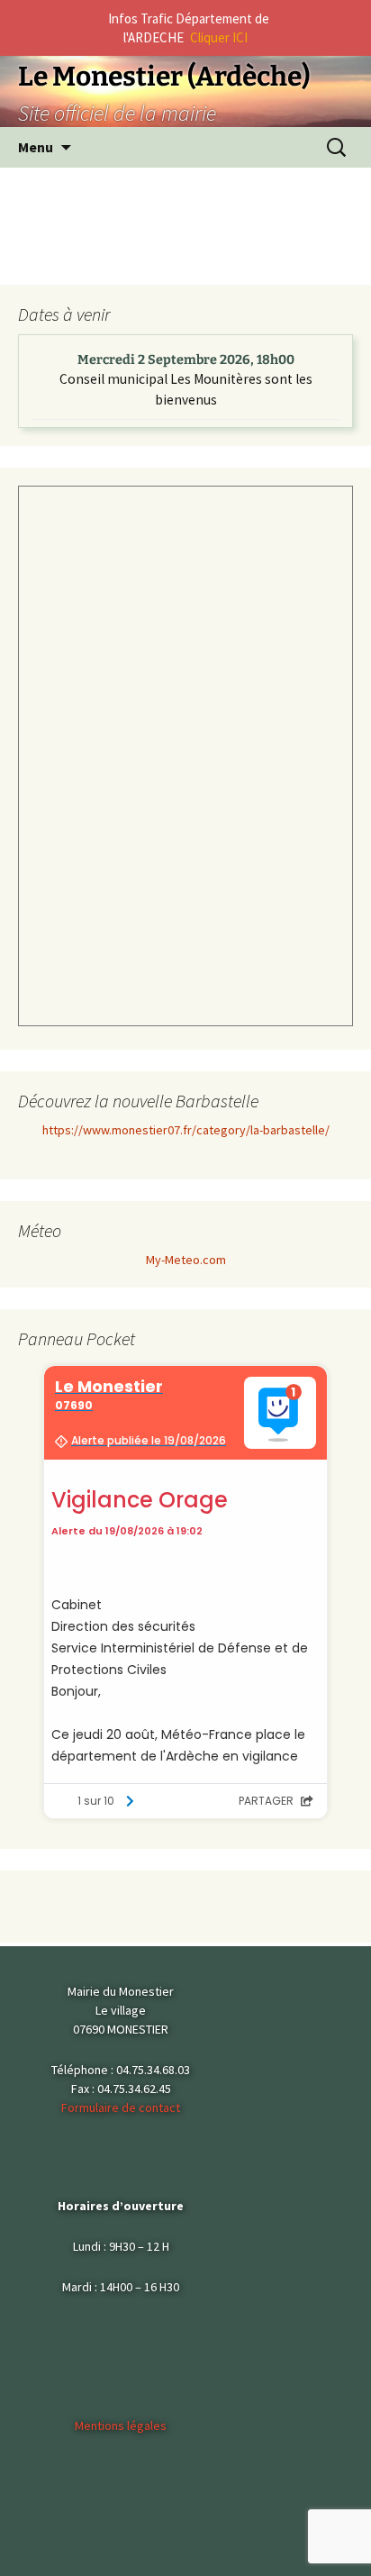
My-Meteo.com (186, 1260)
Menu (36, 147)
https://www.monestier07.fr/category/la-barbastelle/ (186, 1130)
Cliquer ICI (219, 37)
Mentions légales (121, 2426)
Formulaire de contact (121, 2107)
